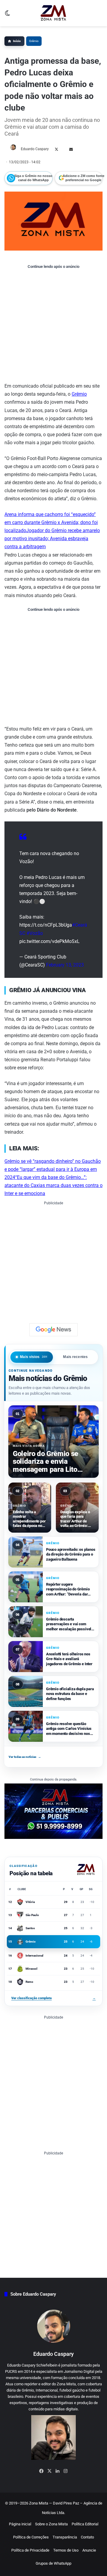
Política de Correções (31, 2537)
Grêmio (34, 41)
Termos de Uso (66, 2550)
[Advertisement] (53, 325)
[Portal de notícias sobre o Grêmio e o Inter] (53, 13)
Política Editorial (85, 2524)
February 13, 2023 (65, 965)
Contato (87, 2537)
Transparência (65, 2537)
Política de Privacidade (30, 2550)
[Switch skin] (7, 15)
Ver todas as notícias (25, 1757)
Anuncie (89, 2550)
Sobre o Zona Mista (51, 2524)
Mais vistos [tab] (34, 1357)
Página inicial (20, 2524)
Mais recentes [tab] (75, 1357)
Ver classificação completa (53, 1998)
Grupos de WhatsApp (53, 2563)
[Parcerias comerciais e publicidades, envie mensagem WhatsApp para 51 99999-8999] (53, 1811)
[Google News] (53, 1330)
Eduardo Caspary (35, 149)
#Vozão (35, 933)
